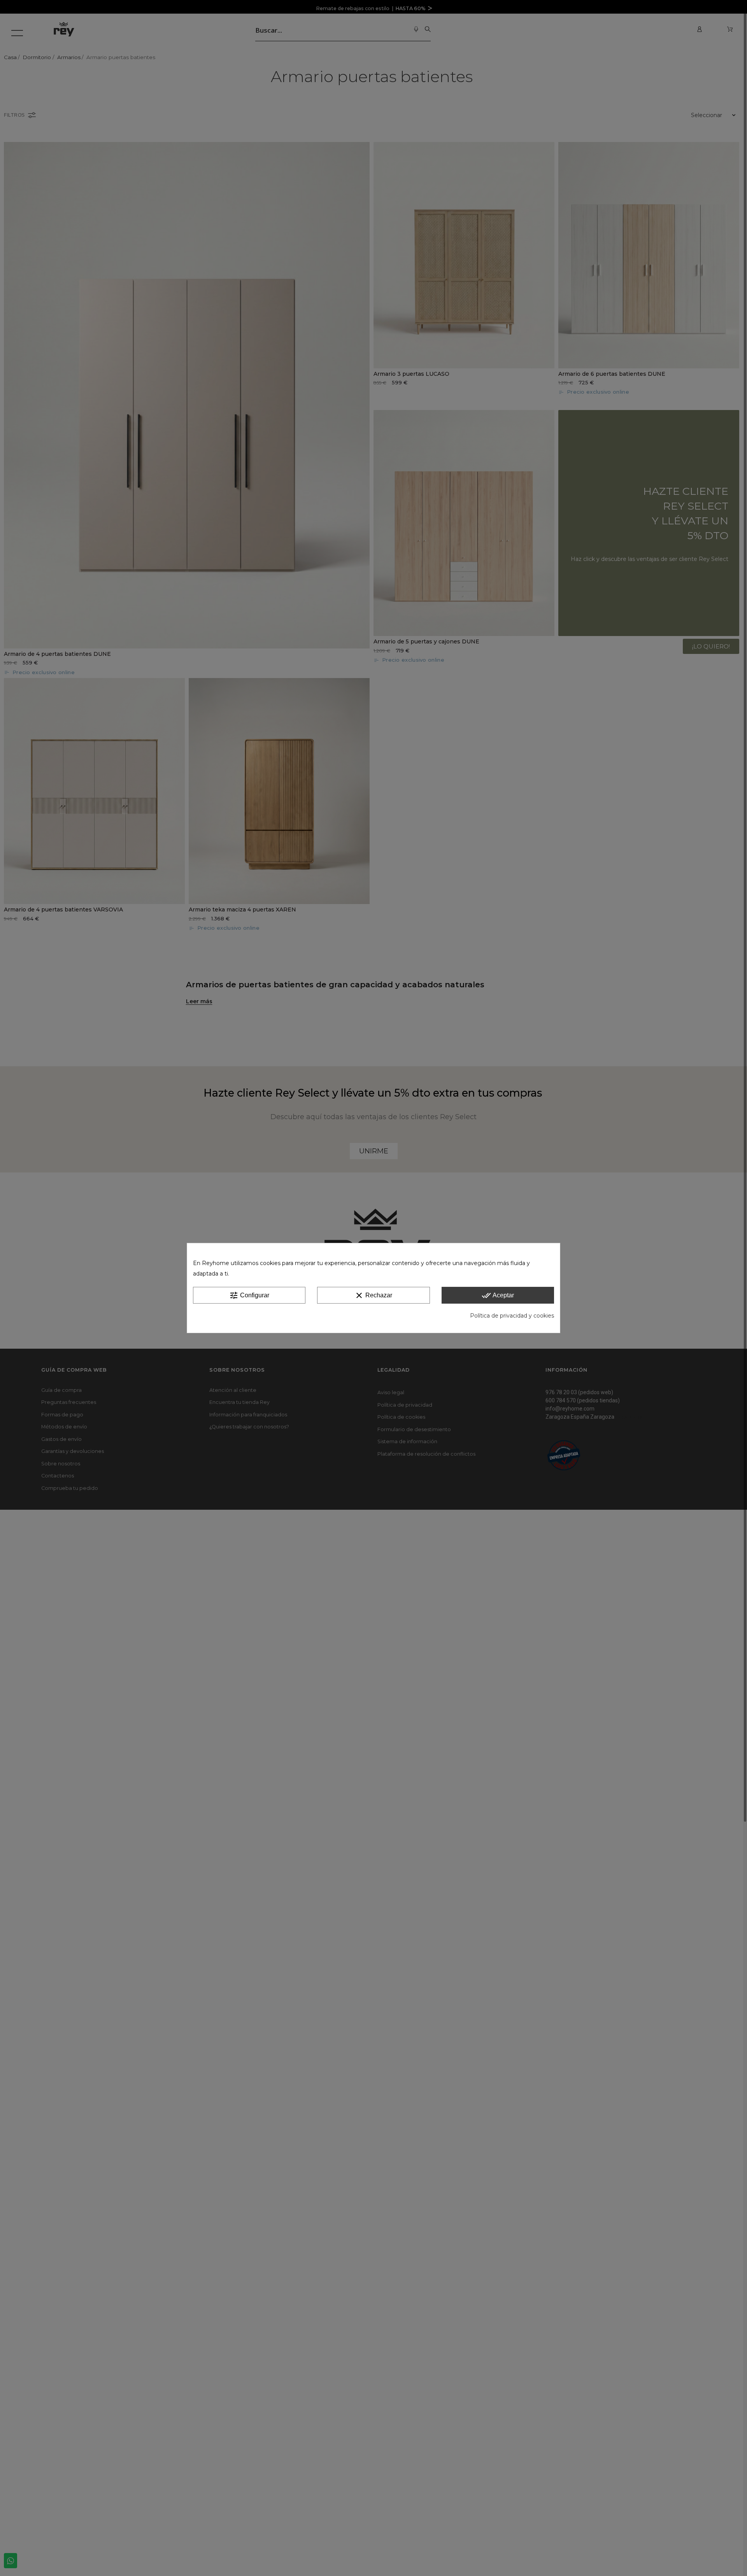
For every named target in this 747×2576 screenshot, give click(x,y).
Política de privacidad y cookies (512, 1316)
